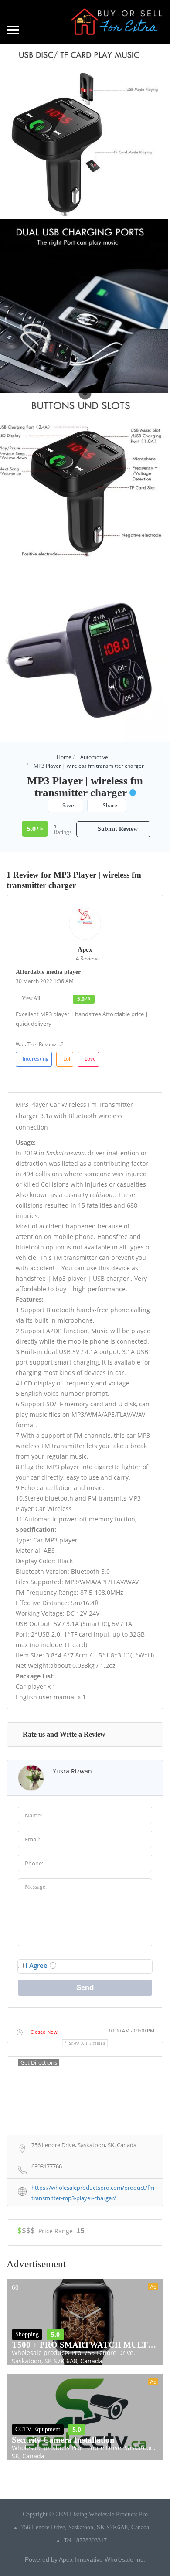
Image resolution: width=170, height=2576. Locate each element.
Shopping (27, 2334)
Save (68, 805)
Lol (67, 1059)
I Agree (36, 1965)
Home (64, 757)
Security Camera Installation (63, 2440)
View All (31, 998)
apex (85, 949)
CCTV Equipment (38, 2429)
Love (90, 1059)
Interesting (36, 1059)
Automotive (94, 757)
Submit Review (117, 829)
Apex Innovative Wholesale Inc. (102, 2559)
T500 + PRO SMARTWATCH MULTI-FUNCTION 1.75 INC (85, 2345)
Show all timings (87, 2043)
